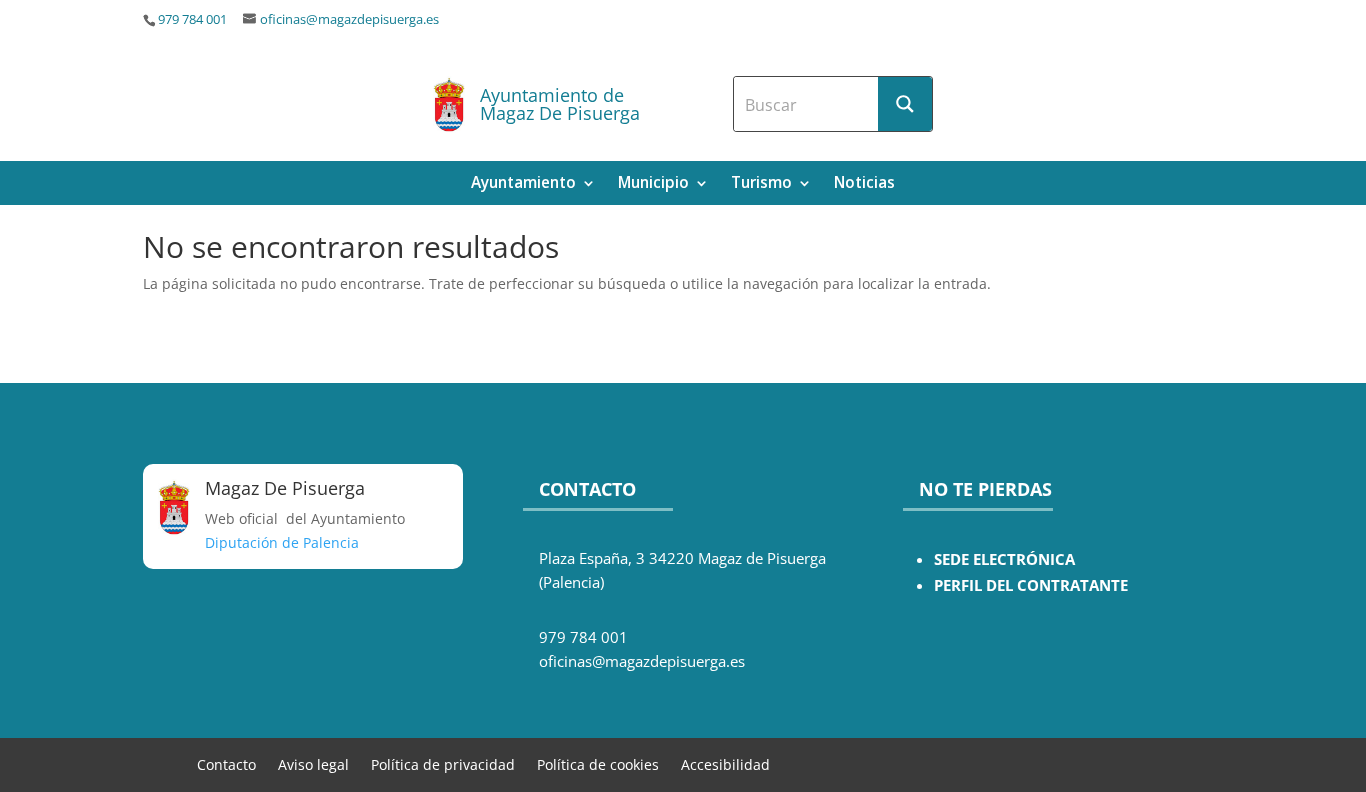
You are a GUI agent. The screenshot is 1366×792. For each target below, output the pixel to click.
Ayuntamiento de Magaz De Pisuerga (560, 104)
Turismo (761, 184)
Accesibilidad (725, 763)
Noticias (864, 184)
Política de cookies (598, 763)
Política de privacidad (443, 763)
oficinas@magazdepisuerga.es (349, 19)
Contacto (226, 763)
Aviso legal (313, 763)
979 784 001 (192, 19)
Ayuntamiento (523, 184)
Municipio (653, 184)
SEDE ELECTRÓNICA (1004, 559)
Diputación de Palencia (282, 542)
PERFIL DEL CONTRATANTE (1031, 585)
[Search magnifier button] (905, 104)
